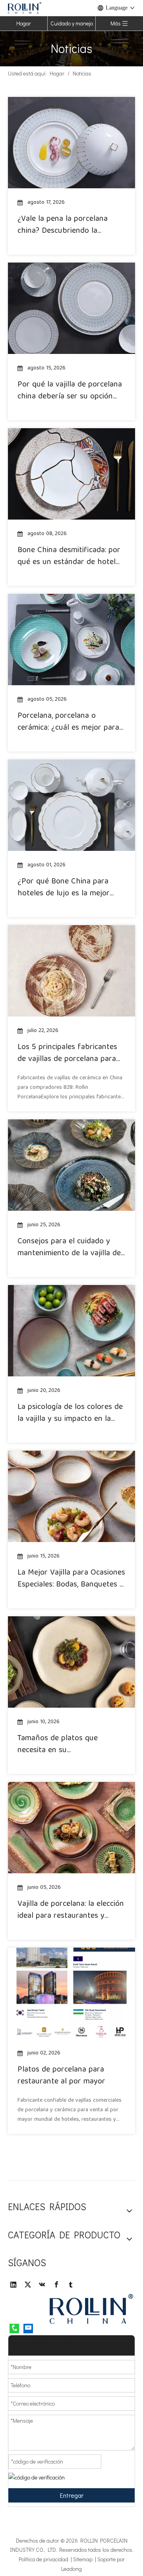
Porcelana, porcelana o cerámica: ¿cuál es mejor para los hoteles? (68, 722)
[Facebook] (56, 2284)
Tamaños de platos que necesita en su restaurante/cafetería (58, 1745)
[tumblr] (71, 2284)
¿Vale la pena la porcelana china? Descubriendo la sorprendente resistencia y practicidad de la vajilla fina (65, 225)
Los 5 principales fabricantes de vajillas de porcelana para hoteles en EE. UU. (67, 1053)
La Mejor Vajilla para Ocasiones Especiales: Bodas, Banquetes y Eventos (71, 1579)
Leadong (71, 2569)
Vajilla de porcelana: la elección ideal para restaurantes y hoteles (71, 1910)
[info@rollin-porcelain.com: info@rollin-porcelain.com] (28, 2328)
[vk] (42, 2284)
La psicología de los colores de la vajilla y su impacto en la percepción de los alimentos (70, 1413)
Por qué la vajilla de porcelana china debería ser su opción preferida (70, 391)
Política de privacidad (45, 2559)
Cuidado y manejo (72, 23)
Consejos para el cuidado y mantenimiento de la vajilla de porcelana (69, 1248)
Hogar (24, 23)
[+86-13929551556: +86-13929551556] (14, 2328)
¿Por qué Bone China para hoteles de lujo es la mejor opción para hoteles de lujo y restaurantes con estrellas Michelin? (68, 888)
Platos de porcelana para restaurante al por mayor (61, 2076)
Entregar (72, 2495)
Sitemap (84, 2559)
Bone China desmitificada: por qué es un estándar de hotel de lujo (69, 557)
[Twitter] (28, 2284)
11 (101, 2151)
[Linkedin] (14, 2284)
